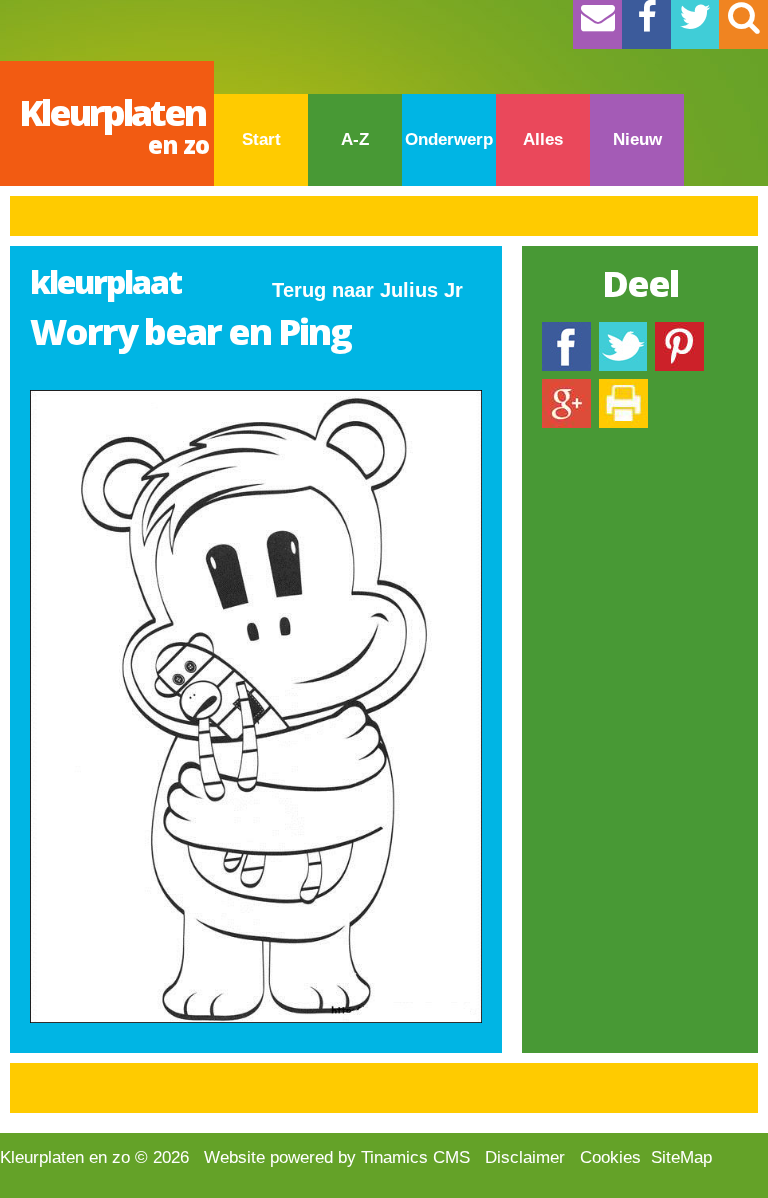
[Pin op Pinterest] (679, 331)
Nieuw (637, 139)
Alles (543, 139)
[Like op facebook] (566, 331)
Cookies (610, 1157)
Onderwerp (449, 139)
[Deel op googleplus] (566, 388)
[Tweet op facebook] (623, 331)
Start (261, 139)
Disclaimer (525, 1157)
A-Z (355, 139)
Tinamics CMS (415, 1157)
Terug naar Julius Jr (367, 290)
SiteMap (681, 1157)
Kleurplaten (114, 124)
